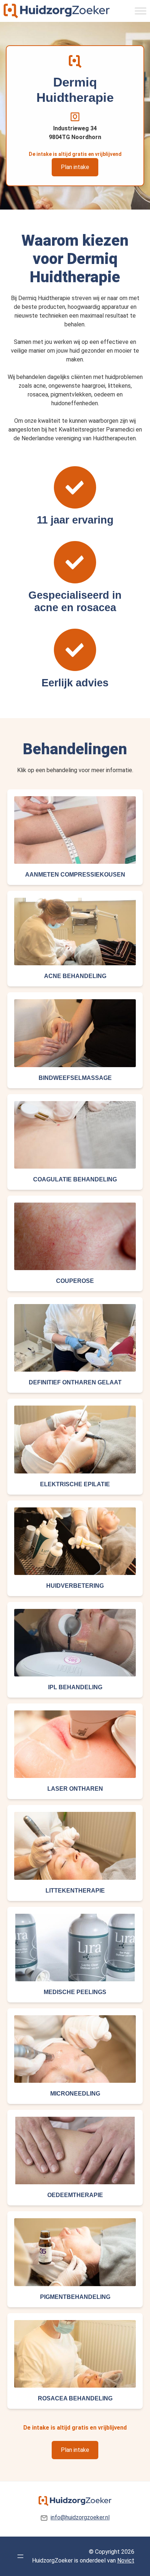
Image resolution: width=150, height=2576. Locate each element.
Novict (126, 2560)
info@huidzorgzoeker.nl (80, 2517)
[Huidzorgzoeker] (57, 11)
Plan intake (75, 167)
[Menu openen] (20, 2556)
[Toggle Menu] (141, 11)
